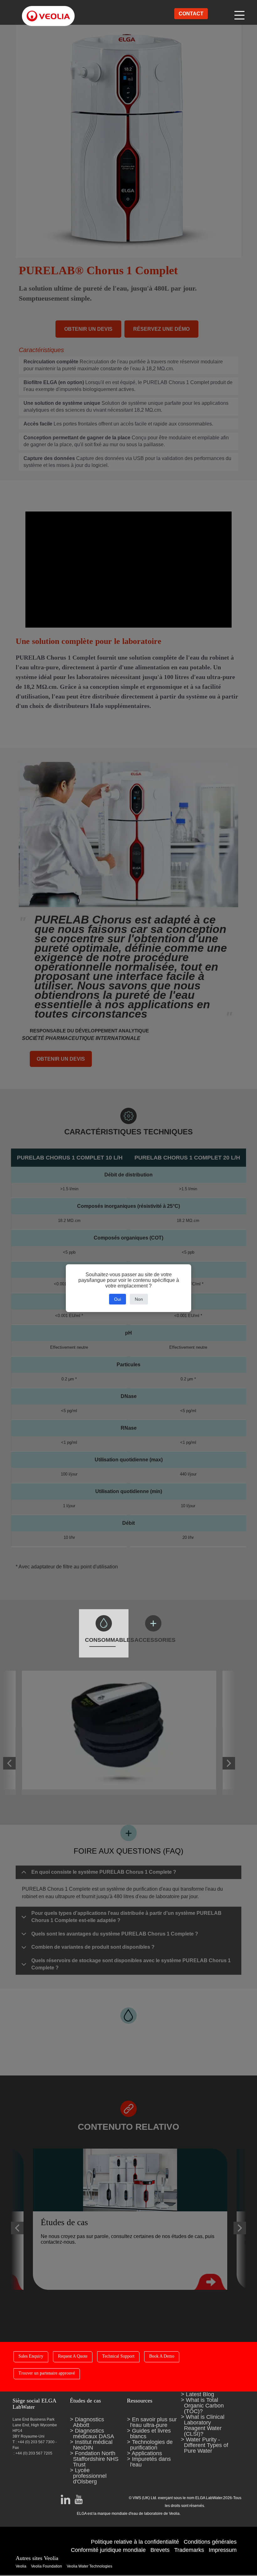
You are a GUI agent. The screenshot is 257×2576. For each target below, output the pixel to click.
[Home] (42, 11)
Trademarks (189, 2550)
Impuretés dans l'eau (150, 2462)
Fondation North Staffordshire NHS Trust (96, 2459)
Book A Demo (162, 2356)
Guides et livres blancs (150, 2434)
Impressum (223, 2550)
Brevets (160, 2550)
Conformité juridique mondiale (108, 2550)
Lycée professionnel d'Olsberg (90, 2476)
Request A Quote (73, 2356)
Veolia (21, 2566)
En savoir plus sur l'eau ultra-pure (153, 2422)
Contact (191, 14)
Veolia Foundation (47, 2566)
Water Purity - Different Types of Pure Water (206, 2445)
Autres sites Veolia (37, 2558)
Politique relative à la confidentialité (135, 2542)
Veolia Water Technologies (89, 2566)
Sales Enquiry (31, 2356)
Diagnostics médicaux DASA (94, 2434)
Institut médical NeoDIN (93, 2445)
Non (139, 1299)
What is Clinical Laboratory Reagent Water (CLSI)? (204, 2425)
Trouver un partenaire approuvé (47, 2373)
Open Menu (240, 14)
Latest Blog (200, 2394)
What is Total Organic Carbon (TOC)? (204, 2406)
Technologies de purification (151, 2445)
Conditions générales (210, 2542)
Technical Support (118, 2356)
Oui (118, 1299)
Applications (147, 2453)
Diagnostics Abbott (89, 2422)
